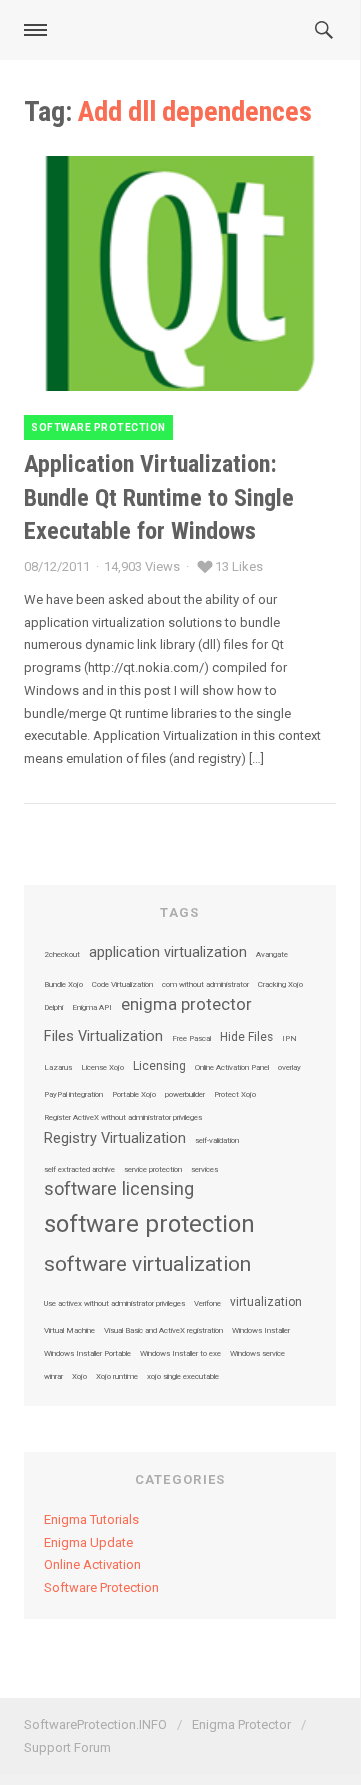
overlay (289, 1068)
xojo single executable (183, 1377)
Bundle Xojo (63, 985)
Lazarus (58, 1068)
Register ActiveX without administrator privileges (123, 1118)
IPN (289, 1039)
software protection (149, 1224)
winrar (53, 1377)
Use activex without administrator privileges (114, 1304)
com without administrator (205, 985)
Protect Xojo (235, 1095)
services (204, 1170)
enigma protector (186, 1005)
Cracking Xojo (280, 985)
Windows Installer (261, 1331)
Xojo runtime (117, 1377)
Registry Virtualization (115, 1139)
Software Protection (98, 427)
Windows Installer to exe (180, 1354)
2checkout (62, 955)
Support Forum (67, 1747)
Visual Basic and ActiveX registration (163, 1331)
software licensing (119, 1189)
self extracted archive (79, 1170)
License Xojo (102, 1068)
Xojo (79, 1377)
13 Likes (239, 566)
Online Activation (92, 1564)
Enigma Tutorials (91, 1519)
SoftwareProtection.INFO (95, 1724)
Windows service (257, 1354)
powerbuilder (185, 1095)
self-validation (217, 1141)
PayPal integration (73, 1095)
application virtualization (168, 953)
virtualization (266, 1303)
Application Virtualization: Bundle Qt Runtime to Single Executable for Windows (159, 497)
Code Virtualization (122, 985)
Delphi (53, 1008)
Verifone (207, 1304)
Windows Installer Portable (87, 1354)
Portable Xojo (134, 1095)
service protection (153, 1170)
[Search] (330, 30)
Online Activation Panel (232, 1068)
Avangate (272, 955)
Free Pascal (191, 1039)
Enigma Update (88, 1542)
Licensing (159, 1067)
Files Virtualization (103, 1037)
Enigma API (92, 1008)
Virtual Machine (69, 1331)
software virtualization (147, 1264)
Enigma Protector (241, 1724)
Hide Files (246, 1038)
